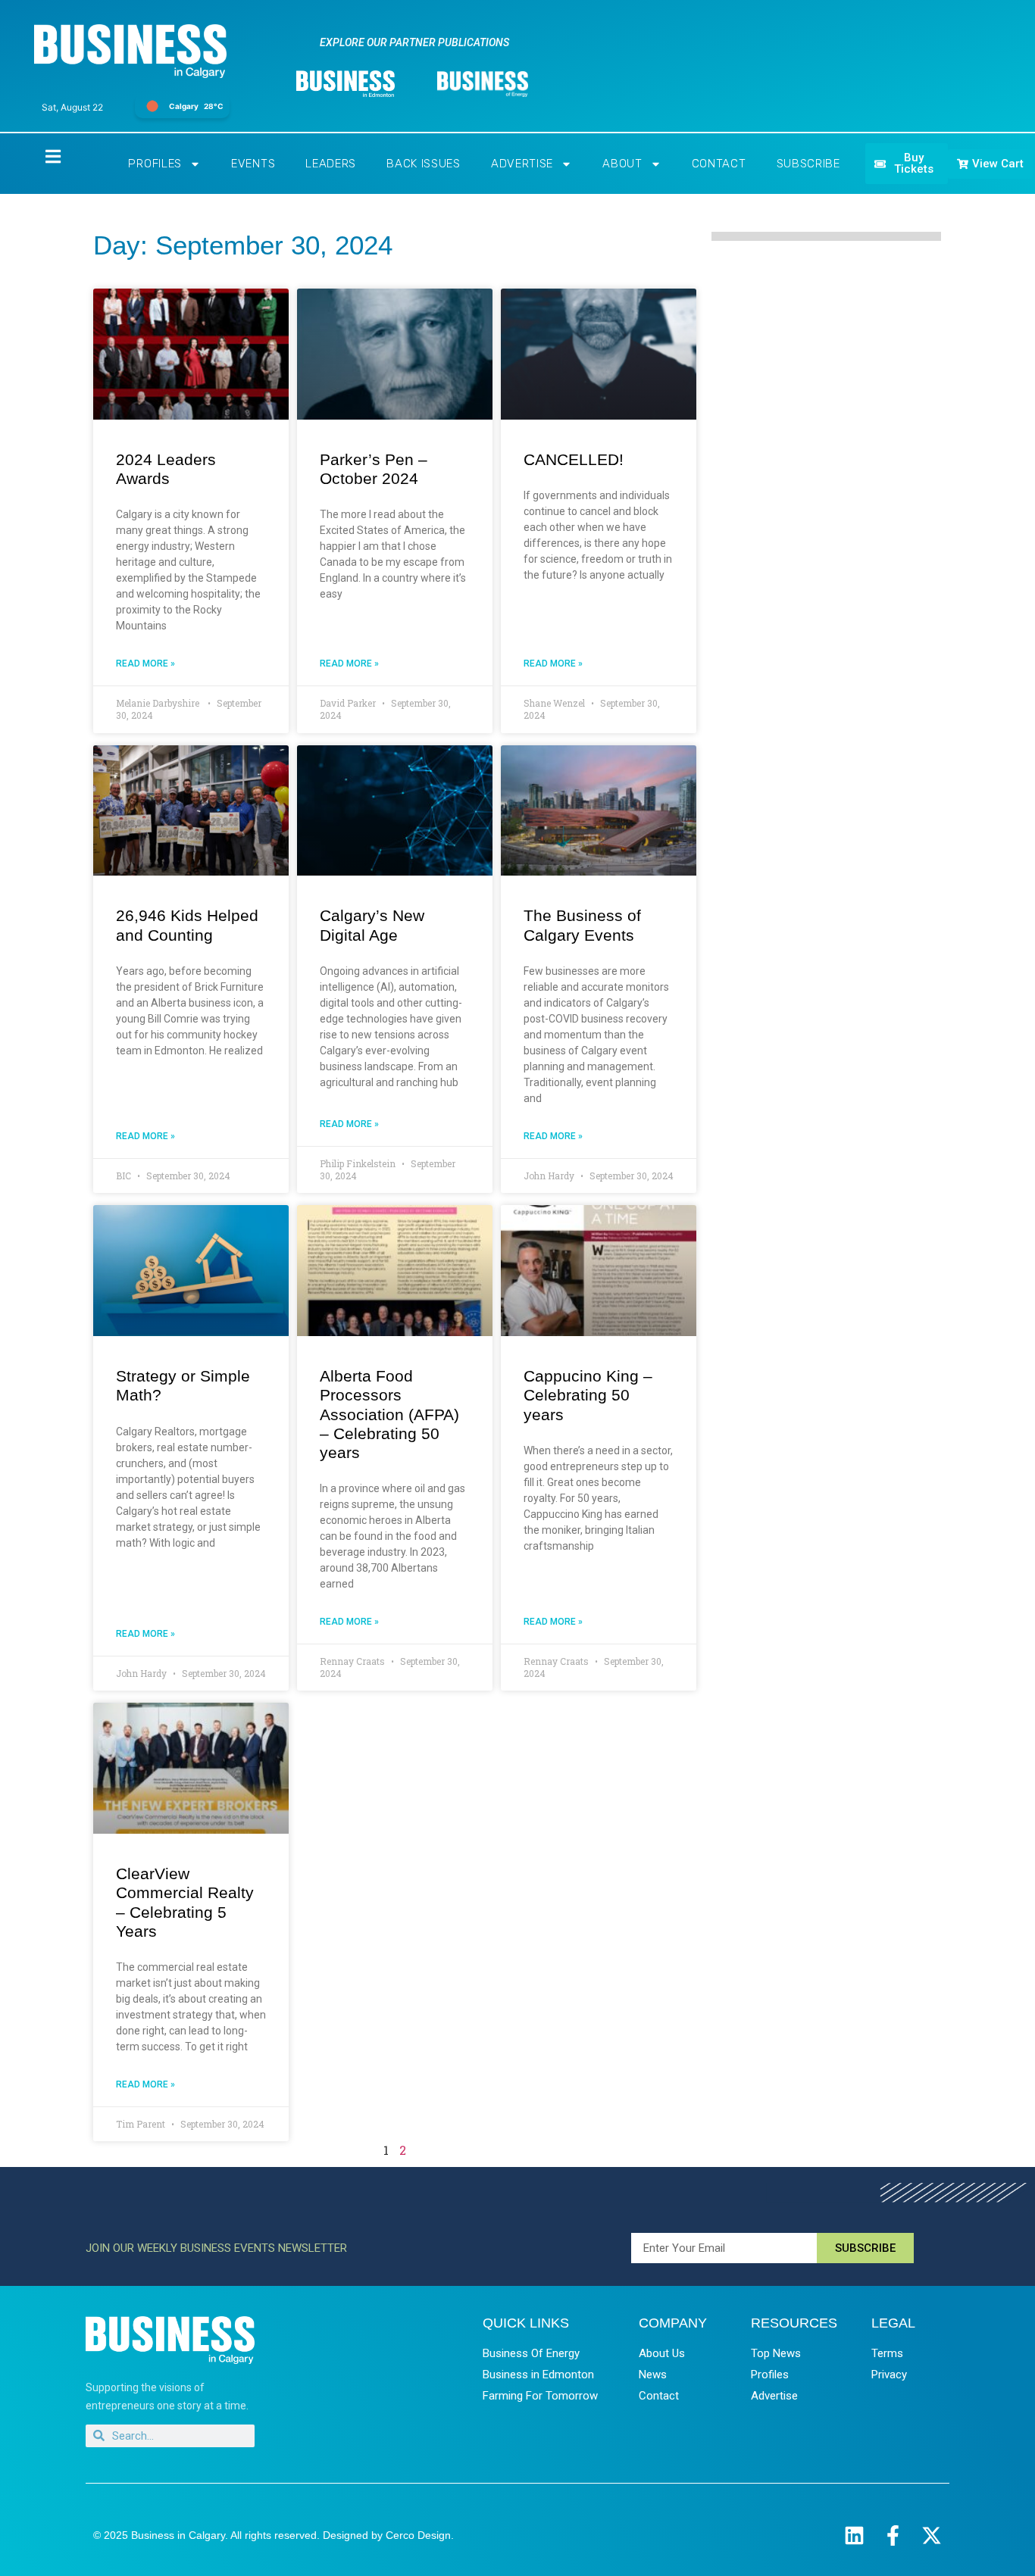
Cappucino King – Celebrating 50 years (588, 1395)
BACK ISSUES (424, 164)
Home (40, 156)
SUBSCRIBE (808, 164)
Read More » (145, 664)
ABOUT (622, 164)
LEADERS (331, 164)
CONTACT (719, 164)
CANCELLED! (574, 459)
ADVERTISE (522, 164)
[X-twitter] (932, 2535)
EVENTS (253, 164)
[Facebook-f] (893, 2535)
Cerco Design (418, 2535)
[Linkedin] (854, 2535)
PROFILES (155, 164)
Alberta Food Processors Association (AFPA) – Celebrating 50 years (389, 1414)
